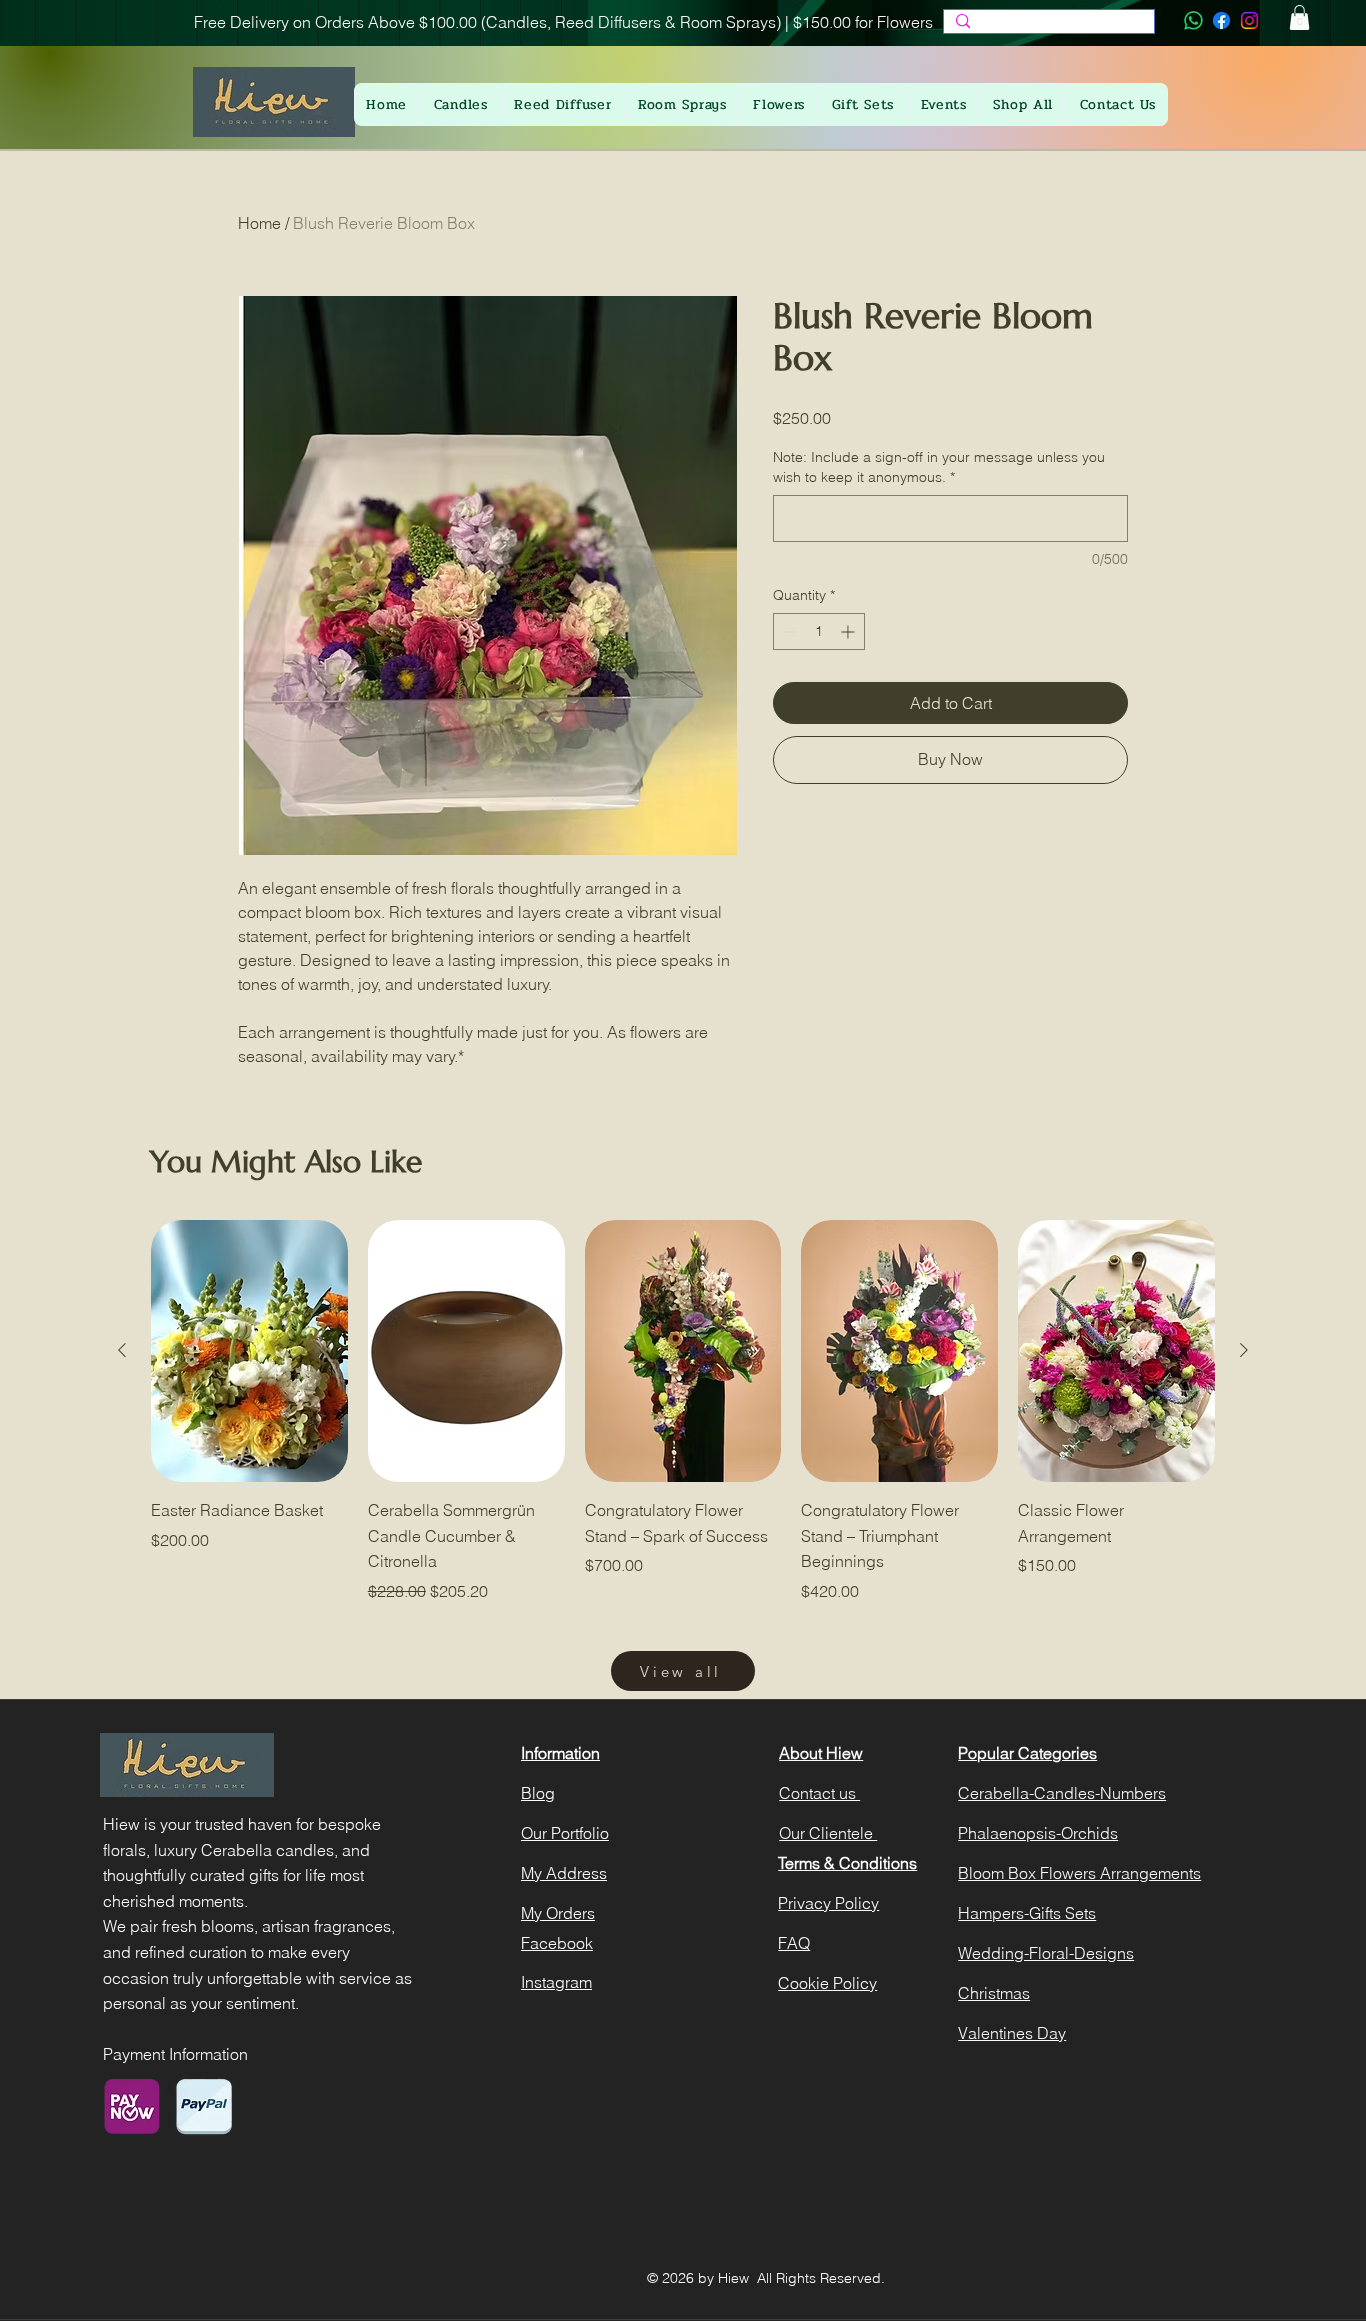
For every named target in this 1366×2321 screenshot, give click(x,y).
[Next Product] (1244, 1350)
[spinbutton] (819, 631)
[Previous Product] (122, 1350)
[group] (683, 1411)
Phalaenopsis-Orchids (1038, 1833)
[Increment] (849, 631)
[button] (1299, 17)
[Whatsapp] (1193, 20)
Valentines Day (1012, 2033)
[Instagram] (1249, 20)
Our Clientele (828, 1833)
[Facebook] (1221, 20)
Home (259, 223)
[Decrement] (788, 631)
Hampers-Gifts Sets (1027, 1913)
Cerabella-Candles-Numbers (1062, 1793)
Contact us (819, 1793)
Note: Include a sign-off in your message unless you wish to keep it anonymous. (939, 467)
